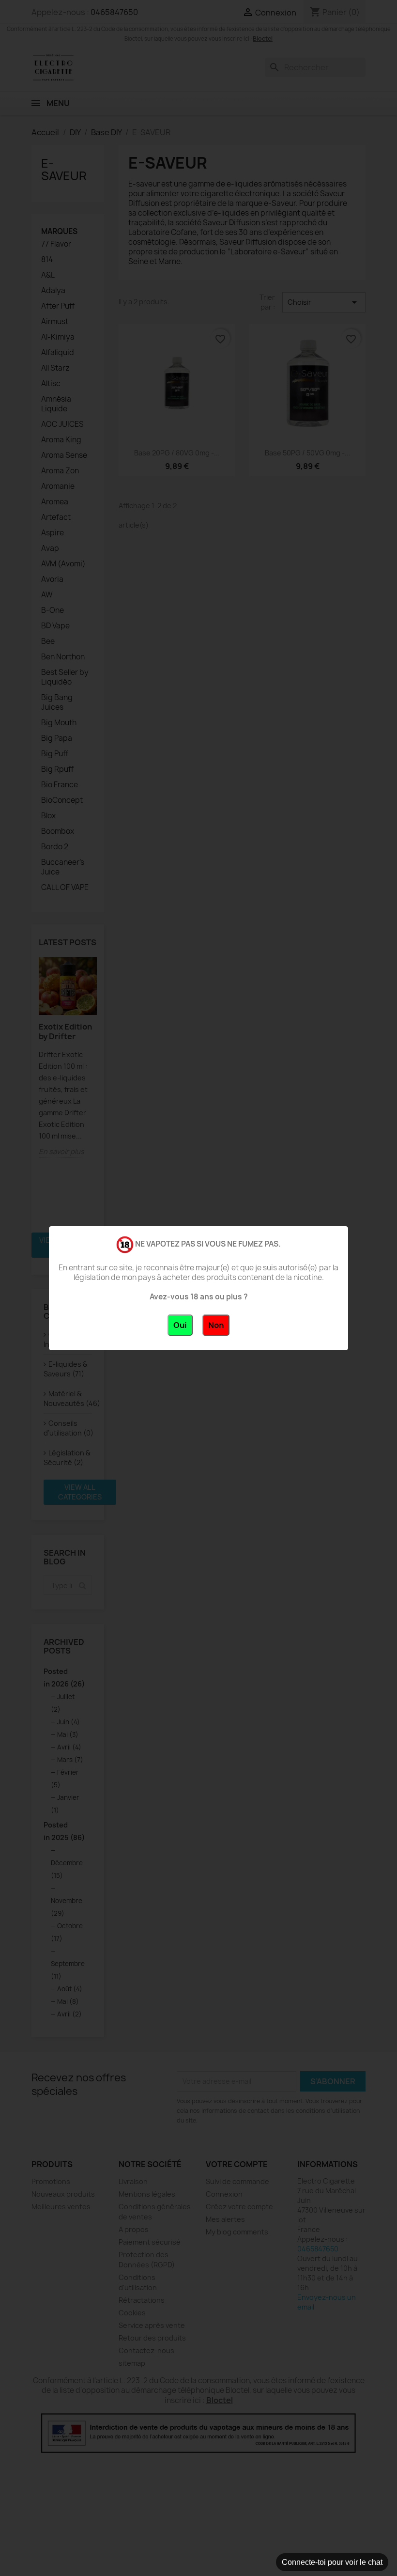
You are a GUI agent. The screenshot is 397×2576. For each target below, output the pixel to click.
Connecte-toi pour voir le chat (332, 2562)
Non (216, 1325)
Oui (180, 1325)
